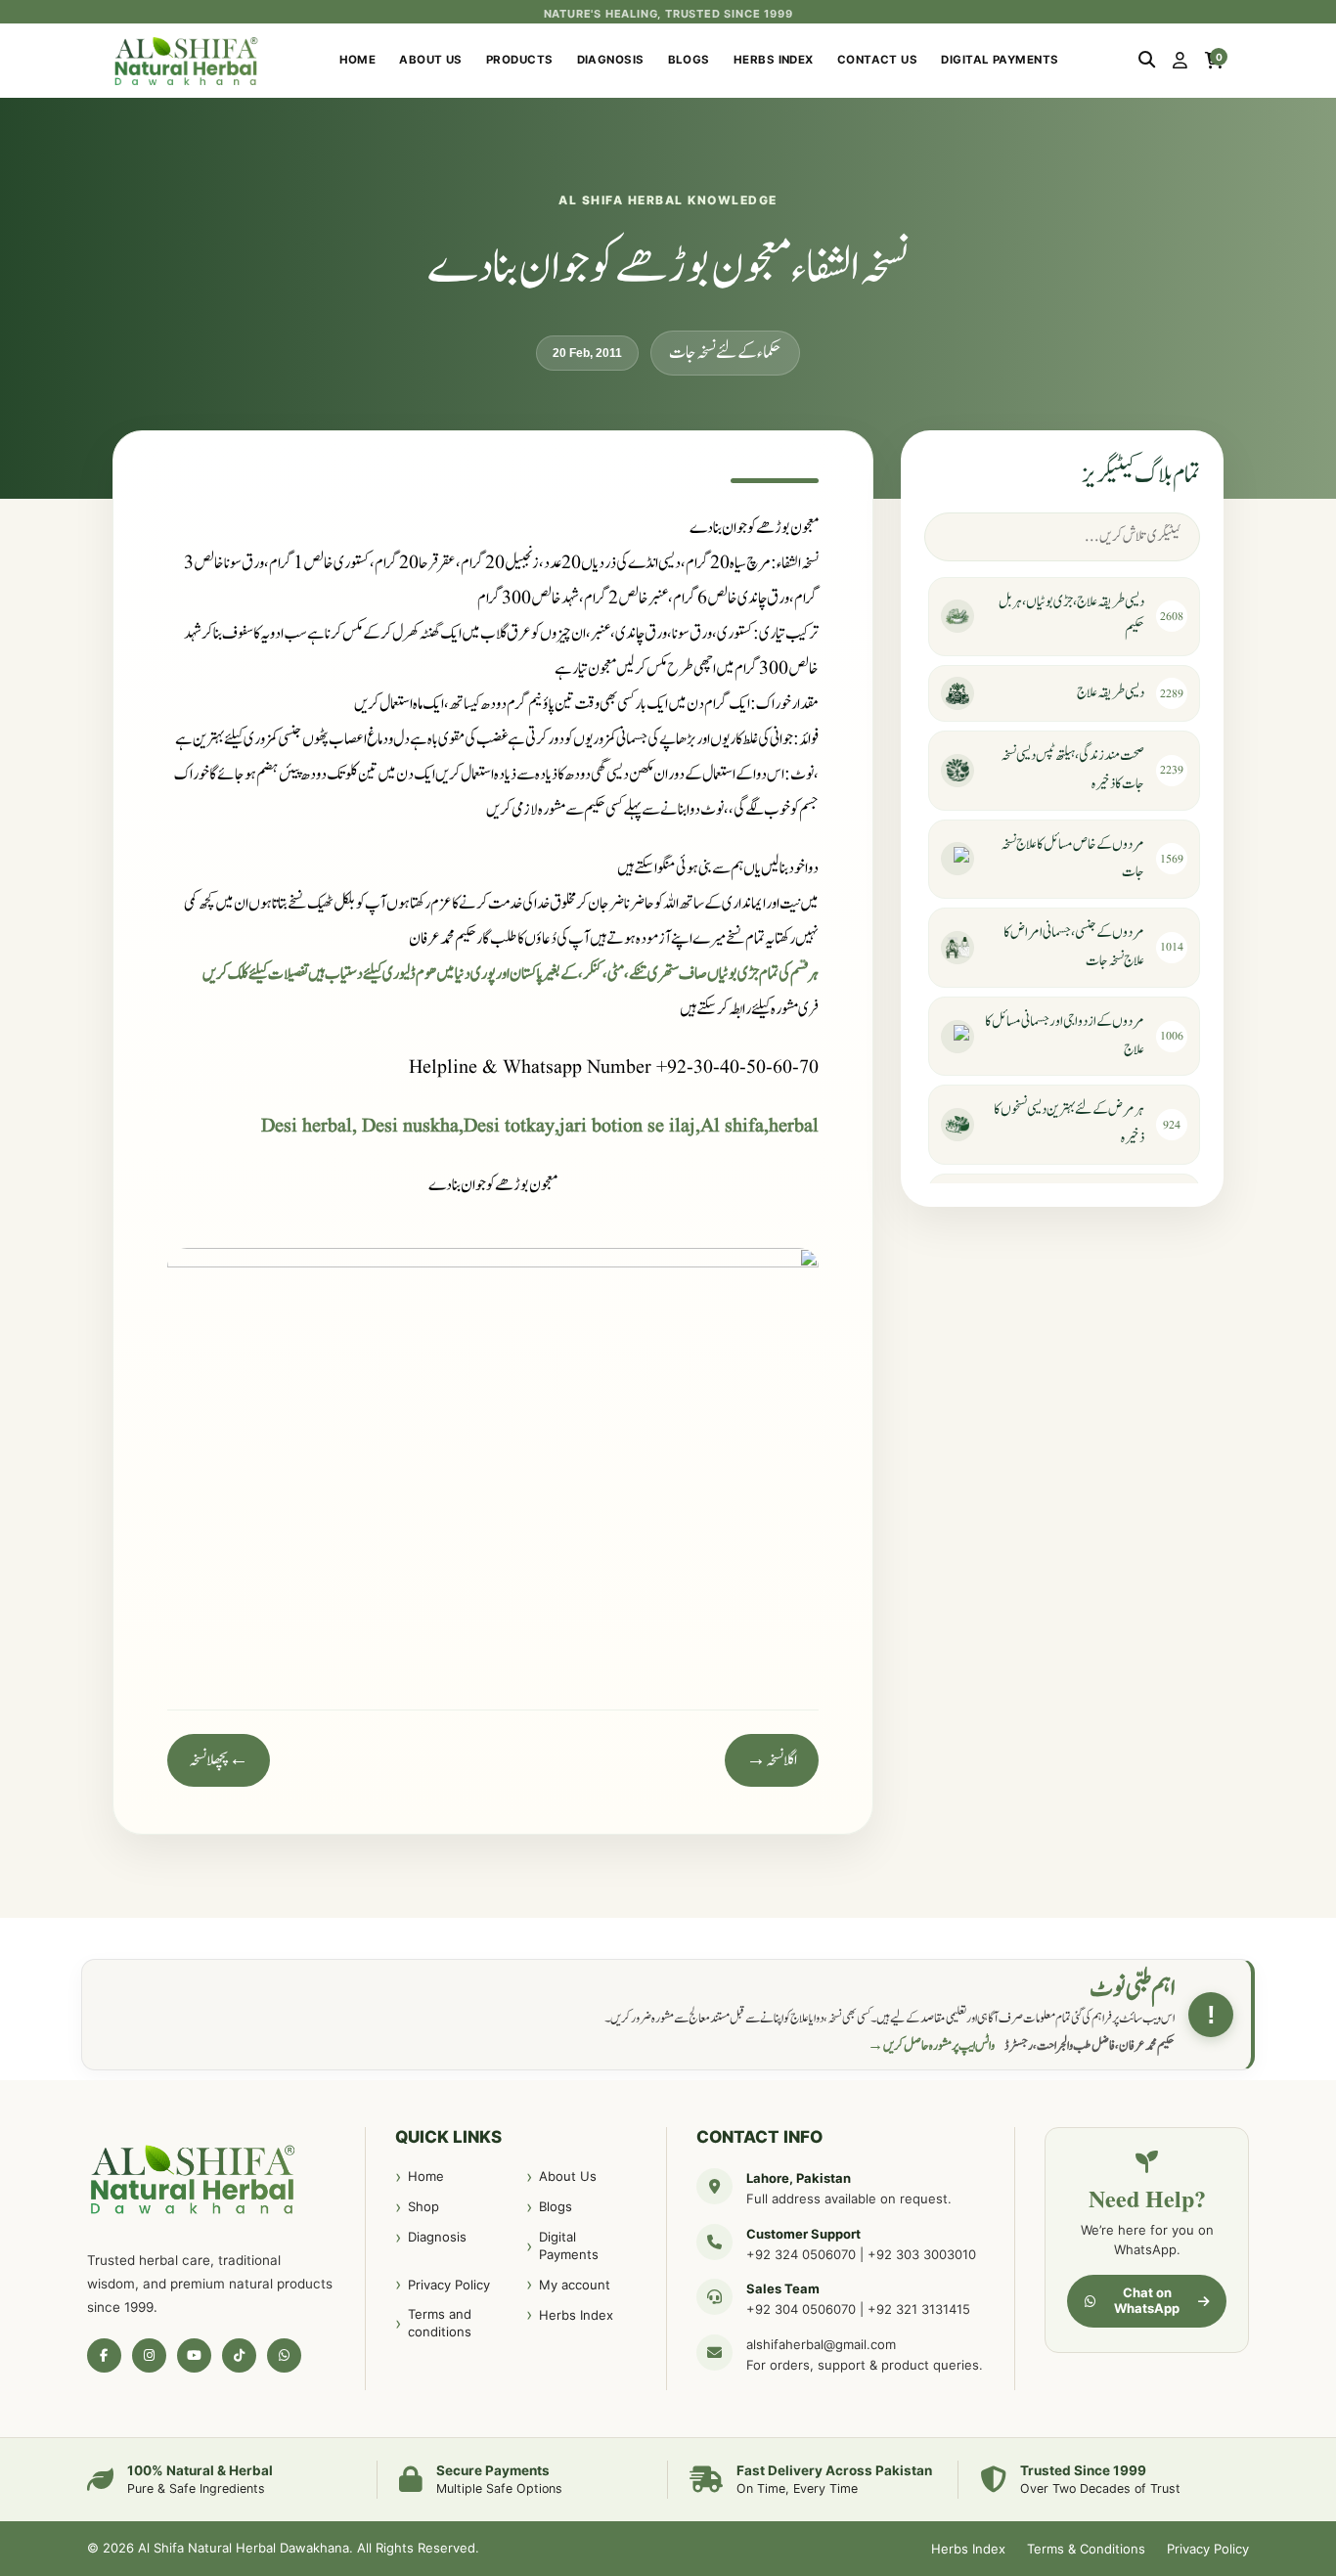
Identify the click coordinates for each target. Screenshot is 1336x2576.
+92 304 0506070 (801, 2309)
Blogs (689, 60)
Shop (423, 2206)
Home (358, 60)
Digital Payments (1000, 60)
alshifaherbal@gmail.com (821, 2344)
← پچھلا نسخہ (219, 1760)
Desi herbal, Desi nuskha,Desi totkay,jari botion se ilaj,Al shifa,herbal (540, 1127)
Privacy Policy (449, 2285)
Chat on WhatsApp (1147, 2300)
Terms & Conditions (1086, 2549)
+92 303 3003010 (922, 2254)
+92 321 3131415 (919, 2309)
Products (520, 60)
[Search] (1147, 61)
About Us (431, 60)
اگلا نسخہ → (772, 1760)
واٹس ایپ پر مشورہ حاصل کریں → (931, 2046)
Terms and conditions (440, 2323)
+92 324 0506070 (801, 2254)
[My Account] (1180, 61)
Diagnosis (611, 60)
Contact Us (878, 60)
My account (575, 2285)
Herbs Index (774, 60)
